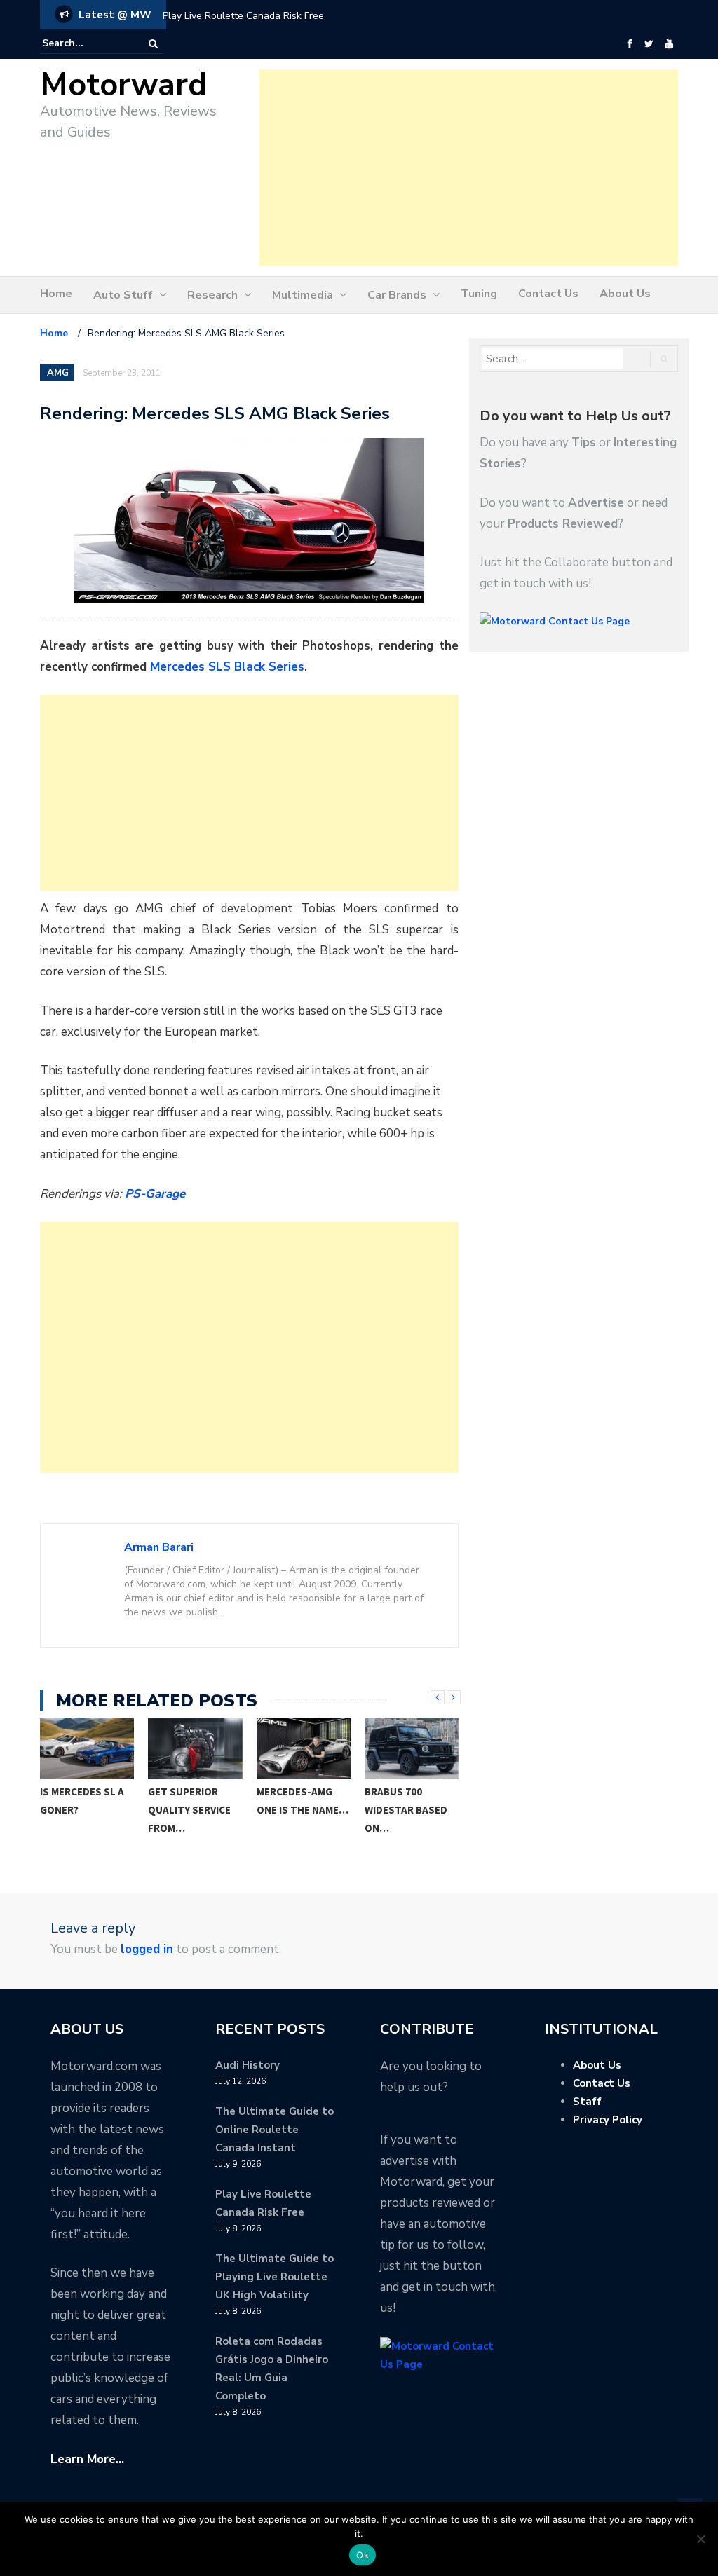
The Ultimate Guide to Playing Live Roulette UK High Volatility (275, 2277)
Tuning (479, 294)
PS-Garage (155, 1194)
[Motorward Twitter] (649, 44)
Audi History (248, 2065)
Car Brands (397, 295)
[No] (700, 2539)
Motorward (124, 85)
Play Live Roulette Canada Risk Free (243, 16)
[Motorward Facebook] (629, 44)
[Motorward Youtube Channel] (669, 44)
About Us (625, 294)
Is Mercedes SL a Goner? (82, 1801)
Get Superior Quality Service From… (189, 1810)
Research (212, 295)
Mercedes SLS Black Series (227, 667)
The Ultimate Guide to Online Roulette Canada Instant (275, 2130)
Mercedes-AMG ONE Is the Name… (303, 1801)
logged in (147, 1949)
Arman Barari (159, 1547)
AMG (58, 373)
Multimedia (303, 295)
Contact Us (548, 294)
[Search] (153, 44)
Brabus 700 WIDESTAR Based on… (406, 1810)
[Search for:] (85, 43)
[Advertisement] (469, 167)
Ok (363, 2555)
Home (56, 294)
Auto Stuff (123, 295)
